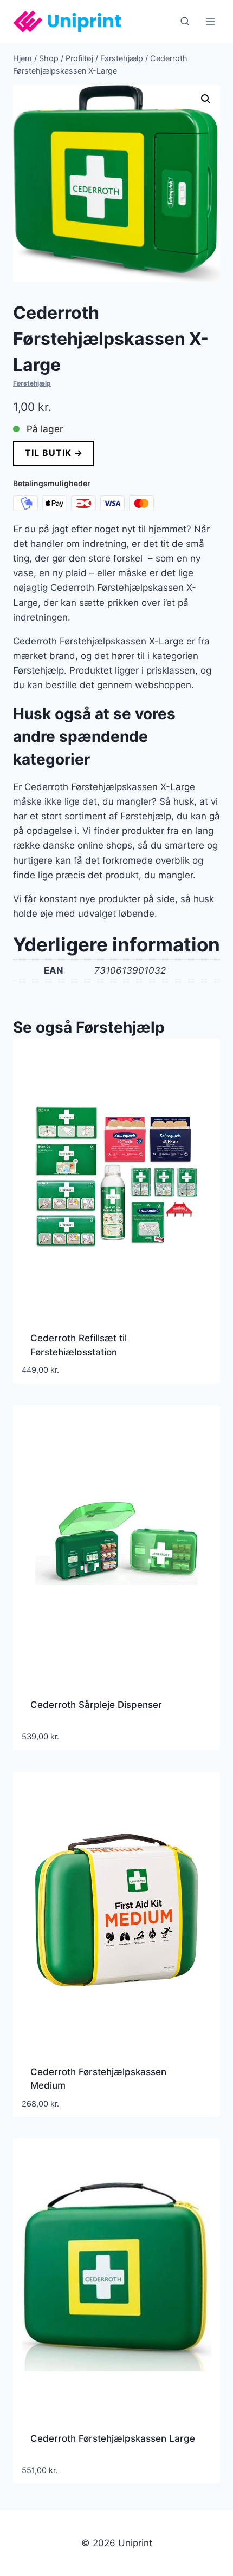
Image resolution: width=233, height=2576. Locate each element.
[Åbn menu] (210, 21)
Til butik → (54, 453)
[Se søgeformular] (185, 22)
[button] (206, 99)
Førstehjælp (32, 383)
